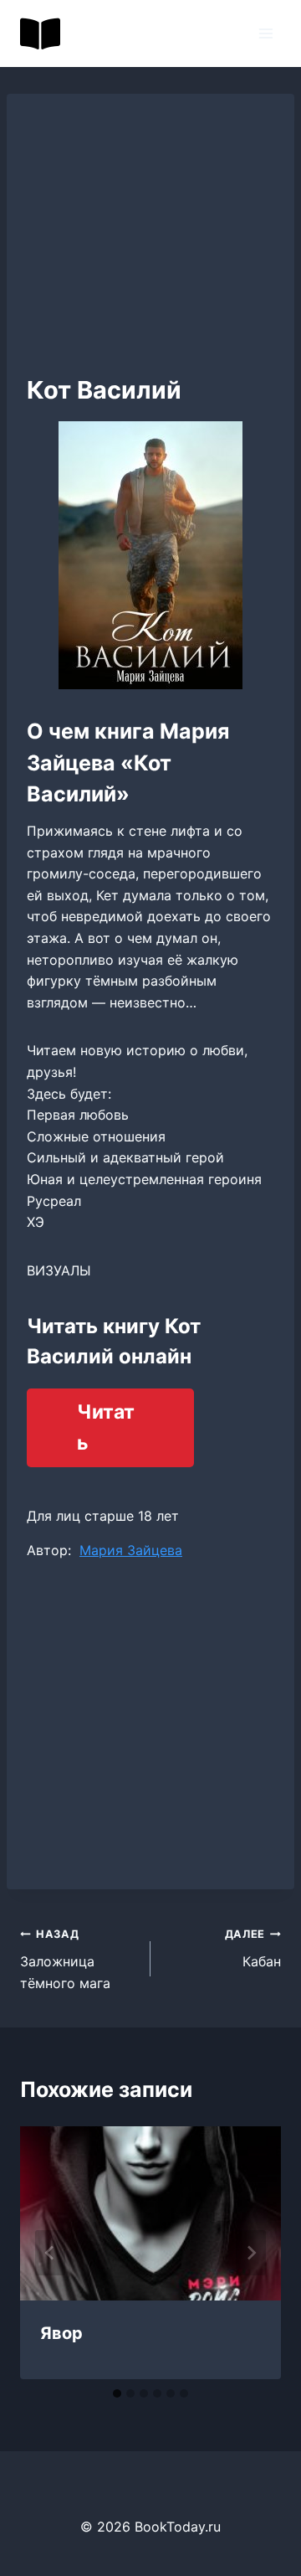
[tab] (117, 2393)
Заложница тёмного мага (65, 1959)
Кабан (253, 1949)
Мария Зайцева (131, 1550)
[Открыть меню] (265, 33)
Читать (106, 1427)
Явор (61, 2333)
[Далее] (251, 2253)
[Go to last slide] (50, 2253)
